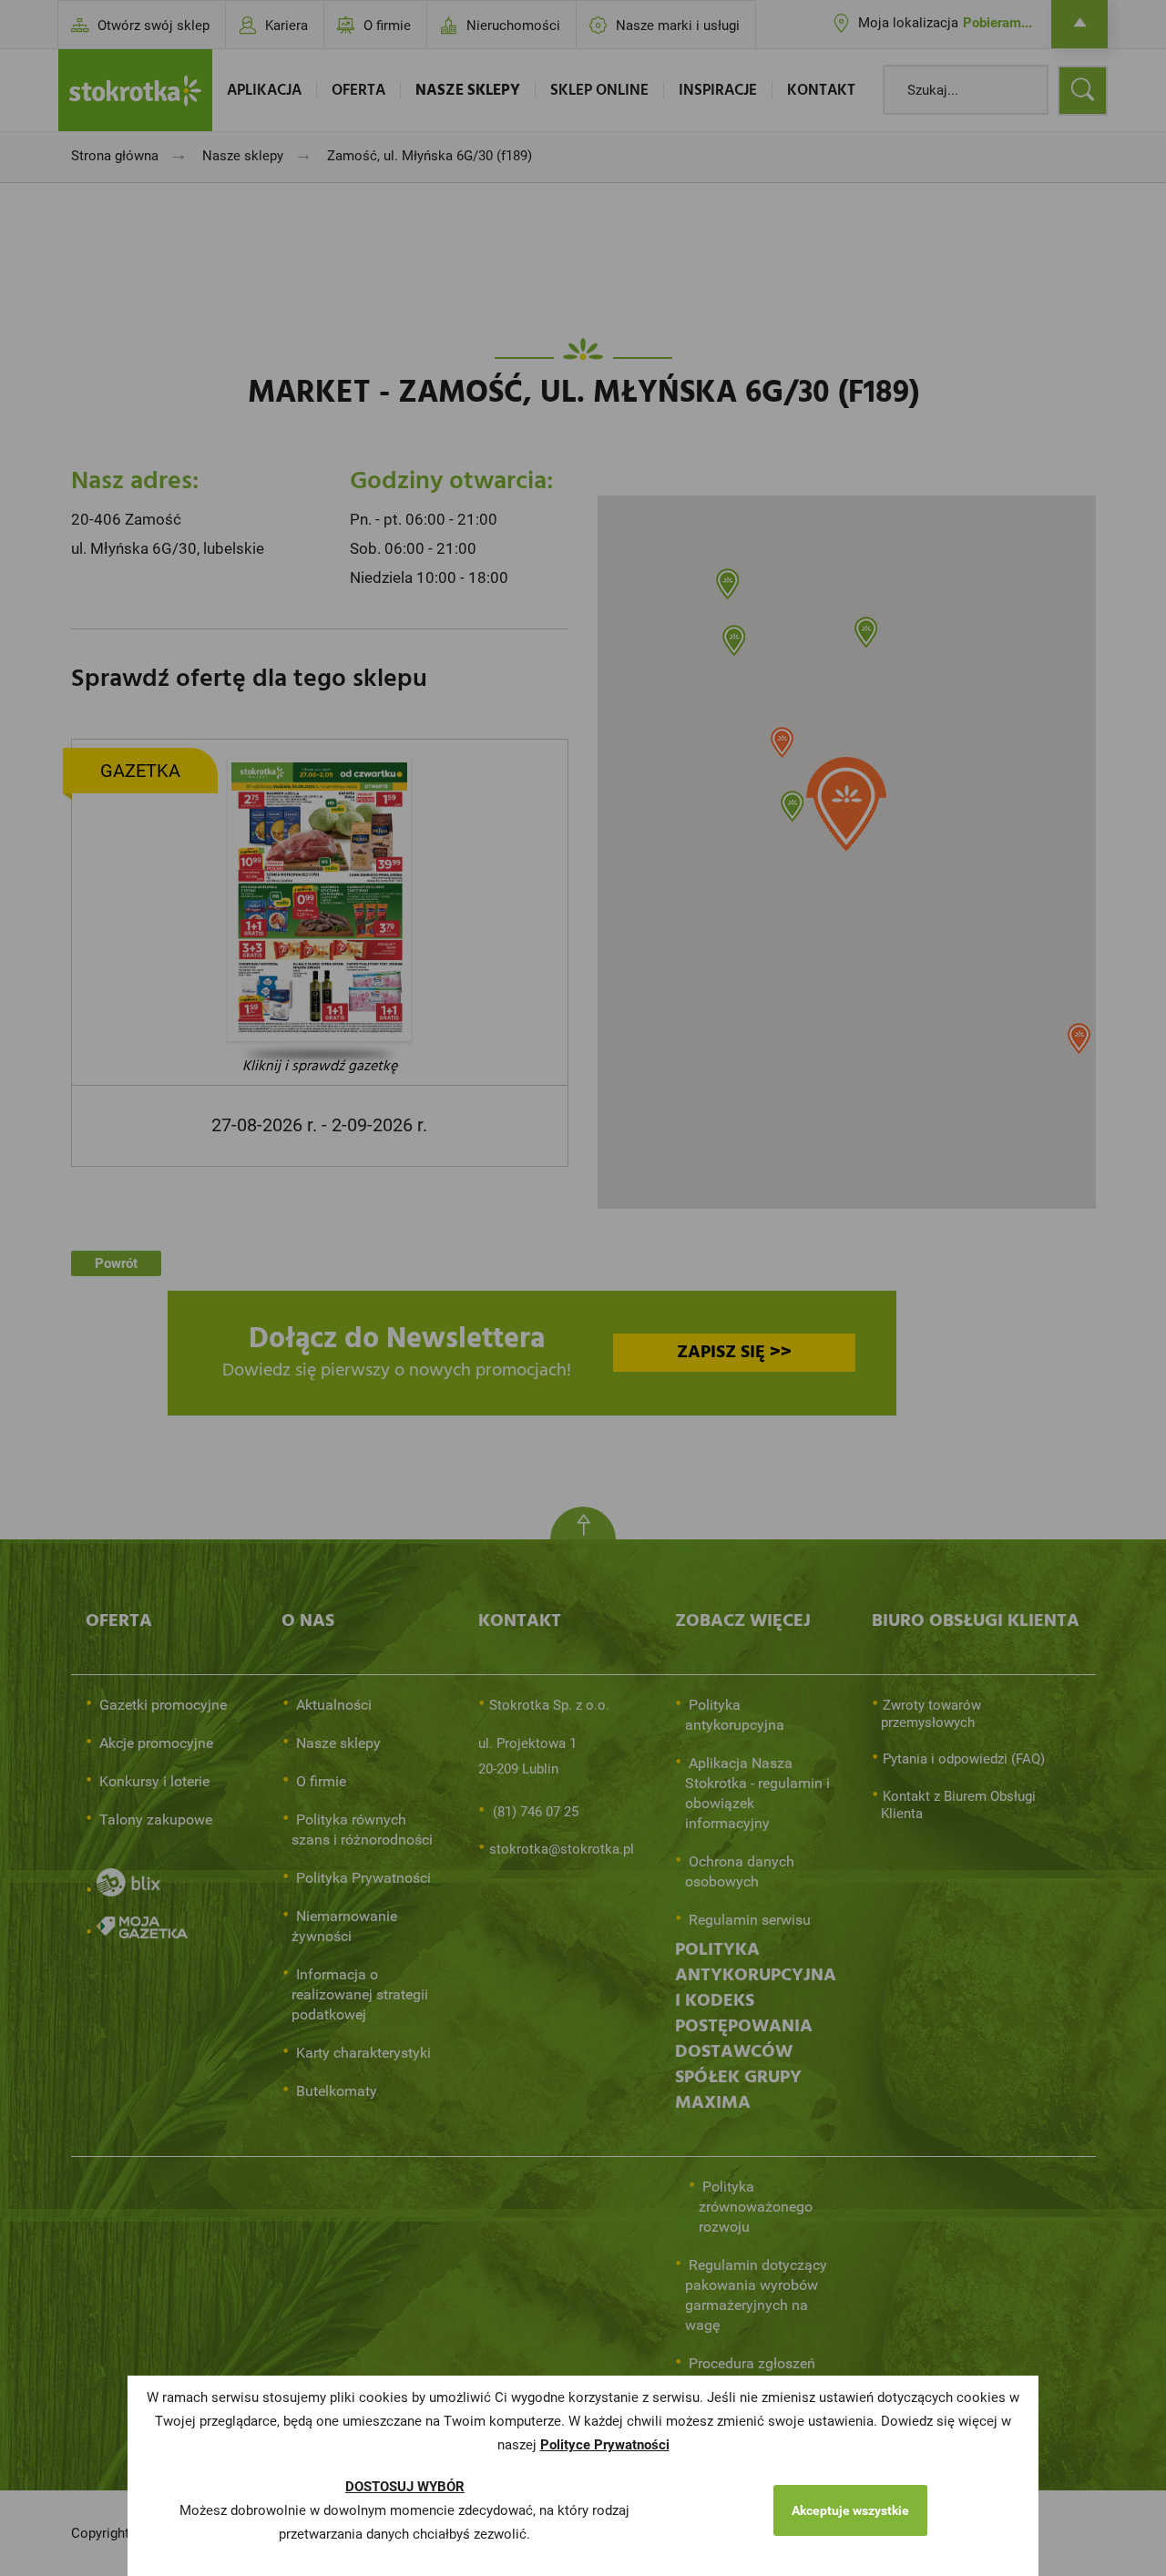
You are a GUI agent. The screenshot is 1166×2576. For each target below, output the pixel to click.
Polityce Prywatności (605, 2445)
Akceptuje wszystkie (850, 2510)
